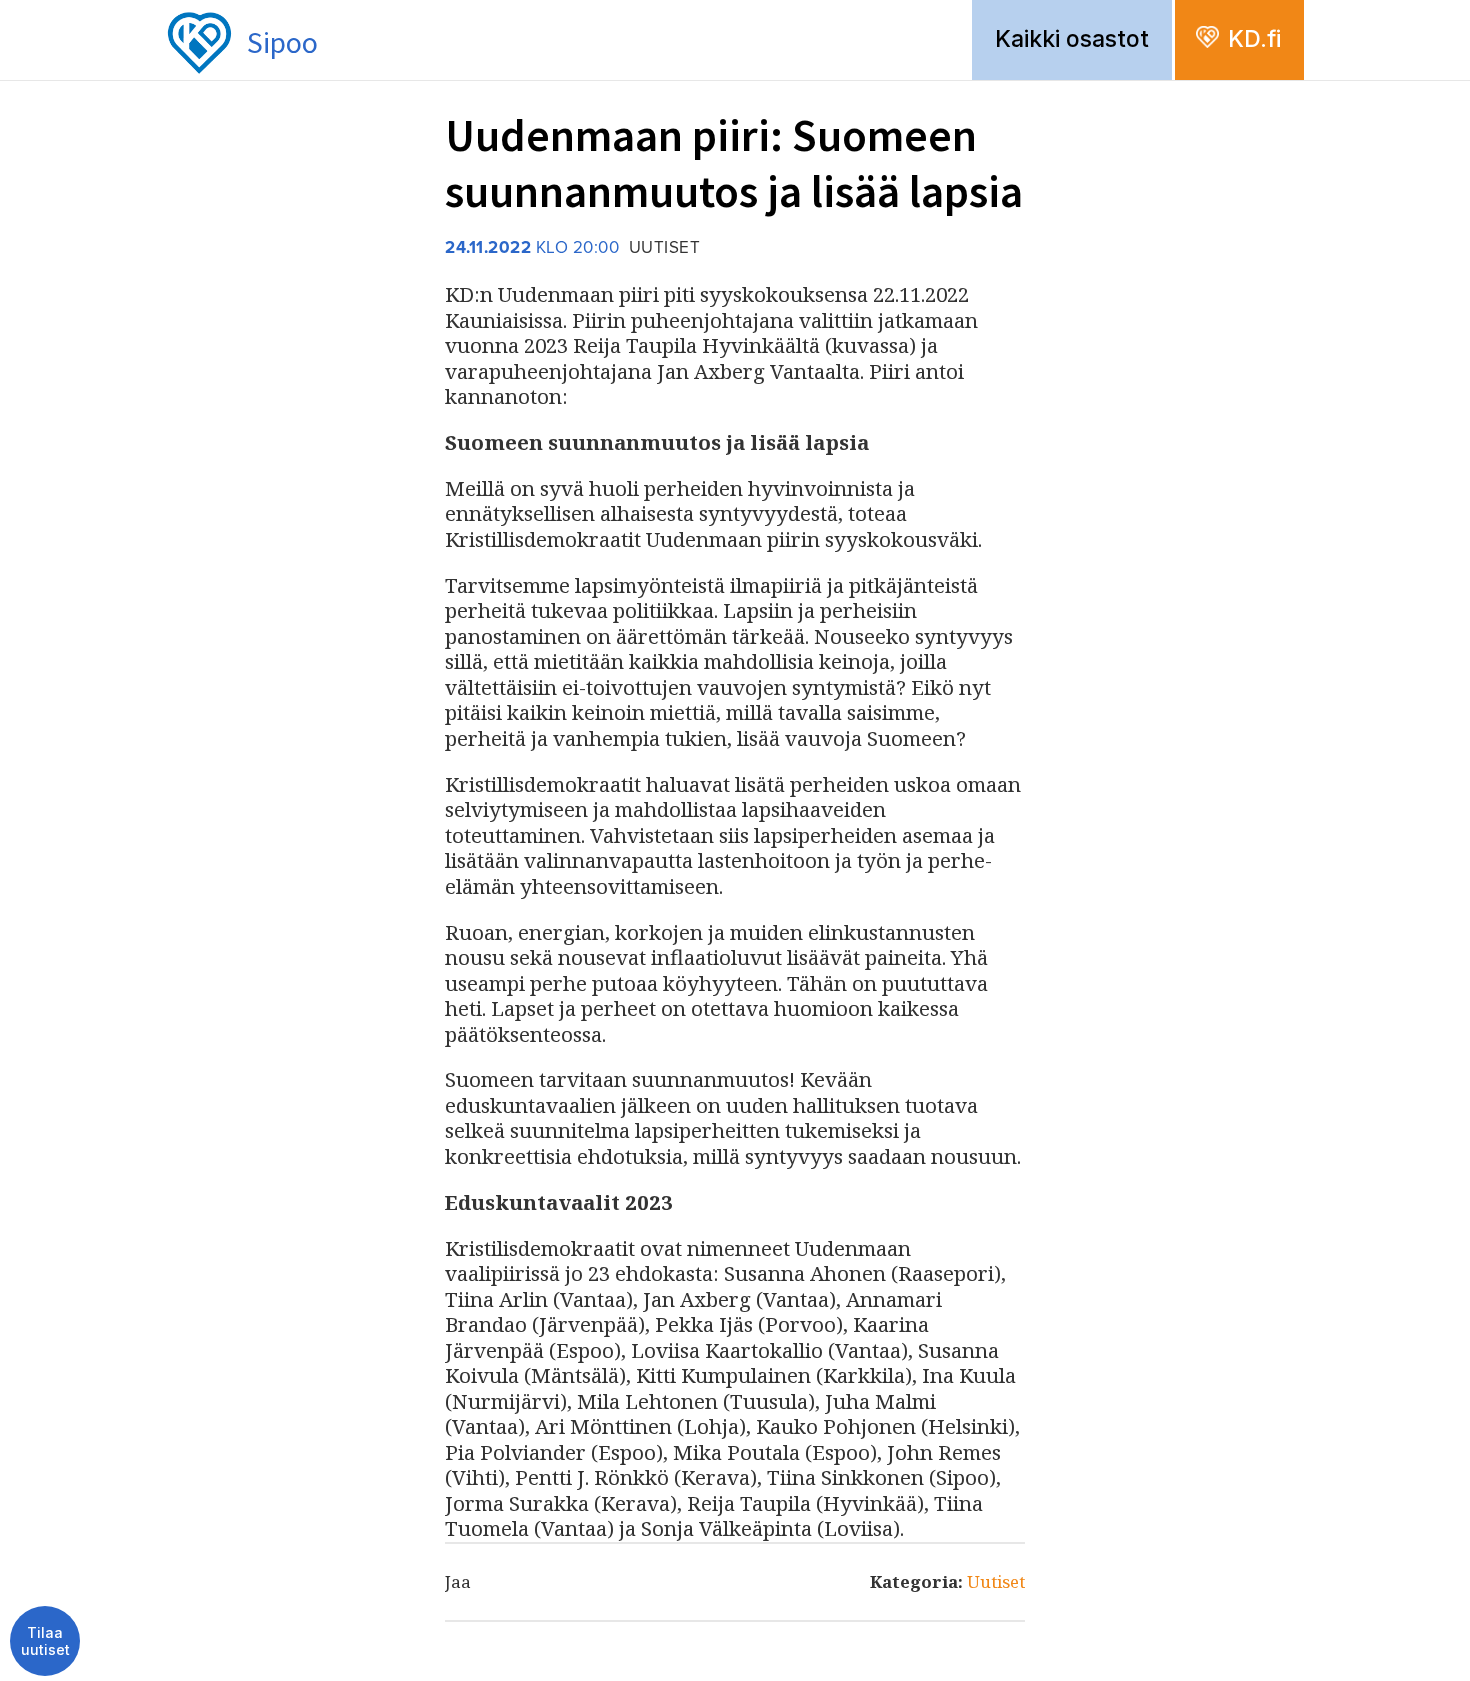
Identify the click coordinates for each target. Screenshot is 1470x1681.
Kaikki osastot (1072, 39)
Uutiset (996, 1581)
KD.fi (1254, 39)
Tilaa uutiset (45, 1641)
